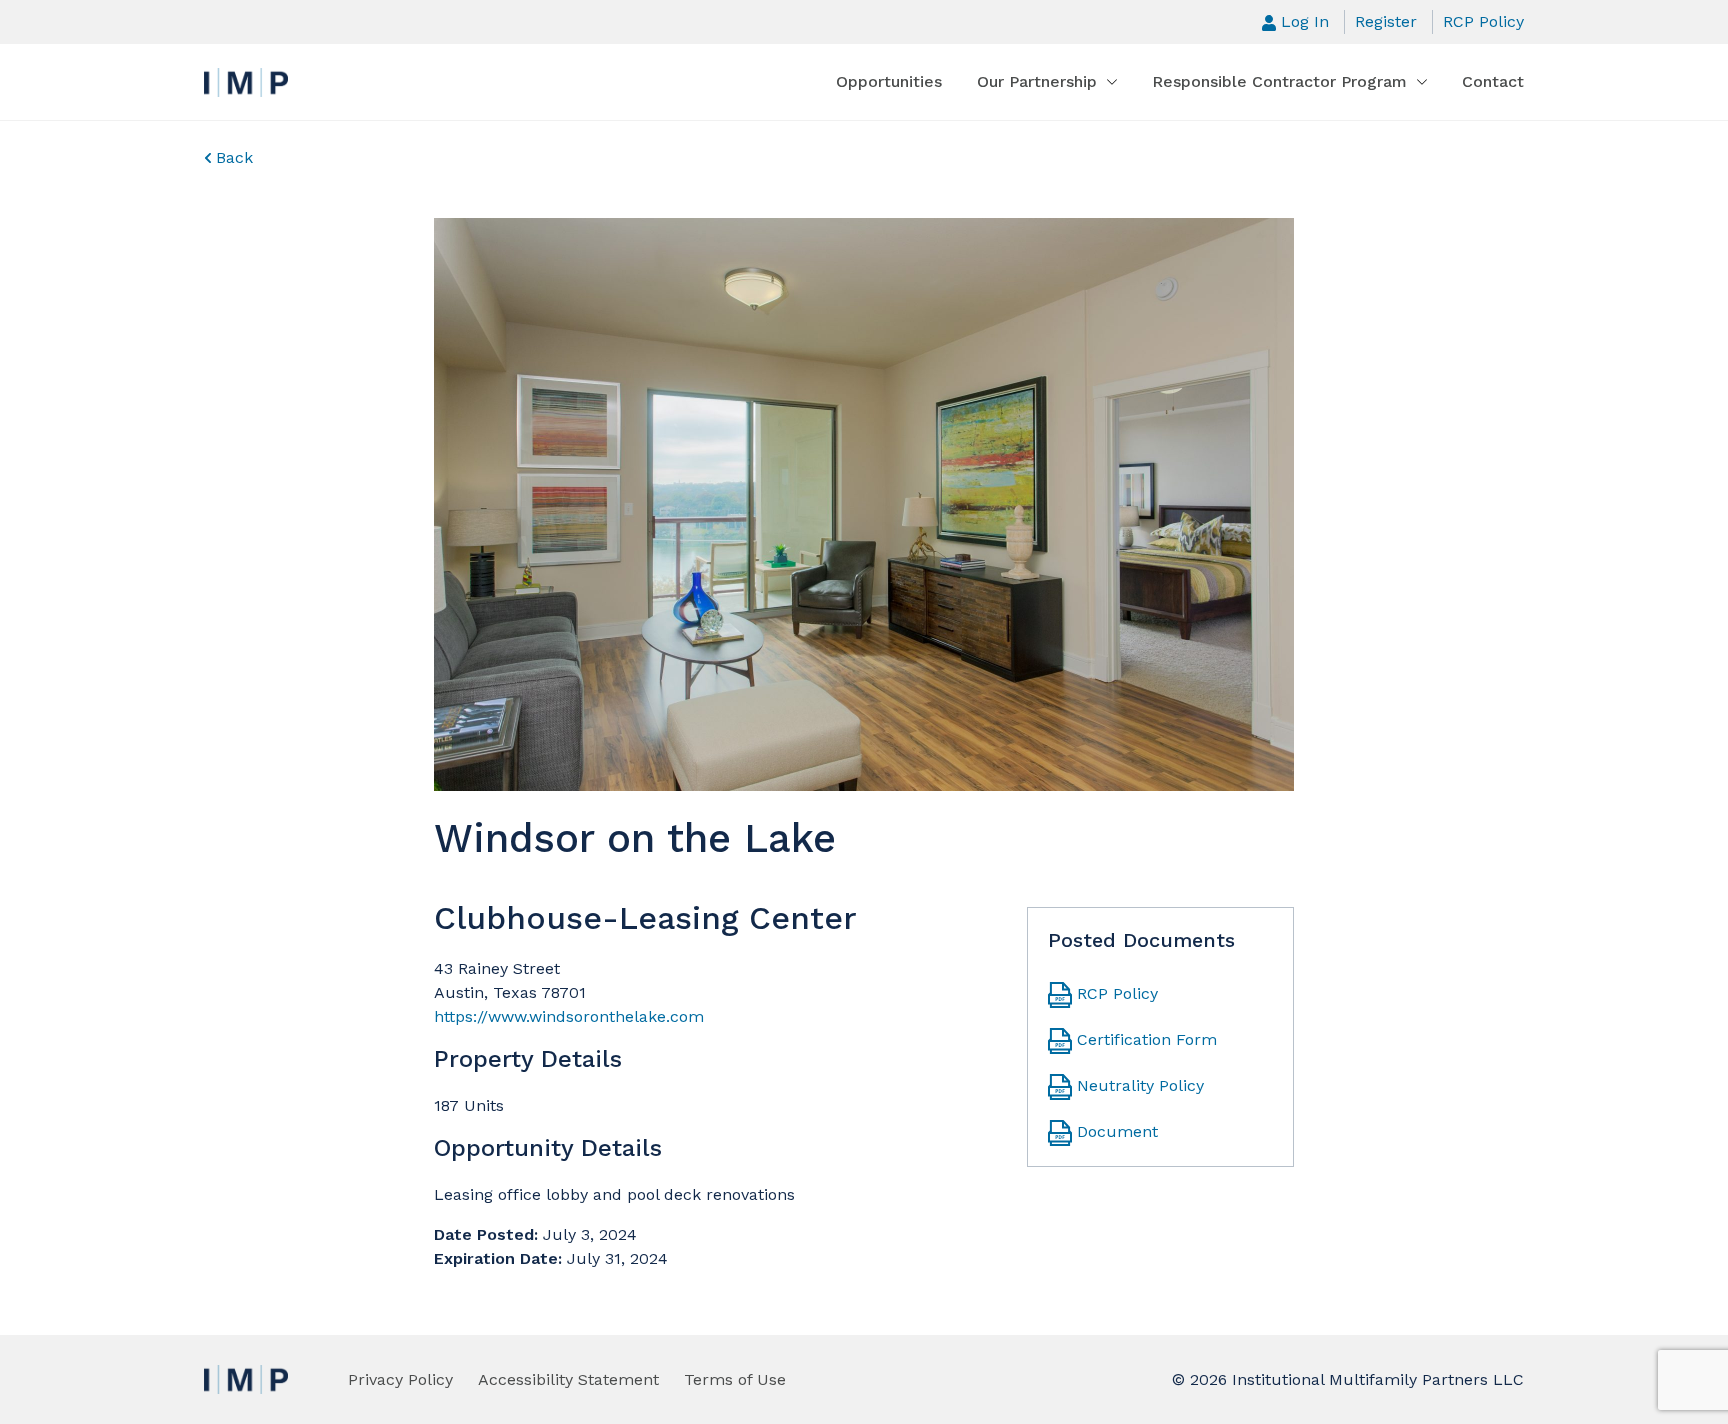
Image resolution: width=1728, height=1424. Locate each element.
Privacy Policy (400, 1379)
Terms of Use (735, 1379)
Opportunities (889, 81)
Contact (1493, 81)
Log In (1305, 21)
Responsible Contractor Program (1279, 81)
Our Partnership (1037, 81)
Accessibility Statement (568, 1379)
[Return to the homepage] (246, 82)
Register (1386, 21)
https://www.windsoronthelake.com (569, 1016)
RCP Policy (1483, 21)
